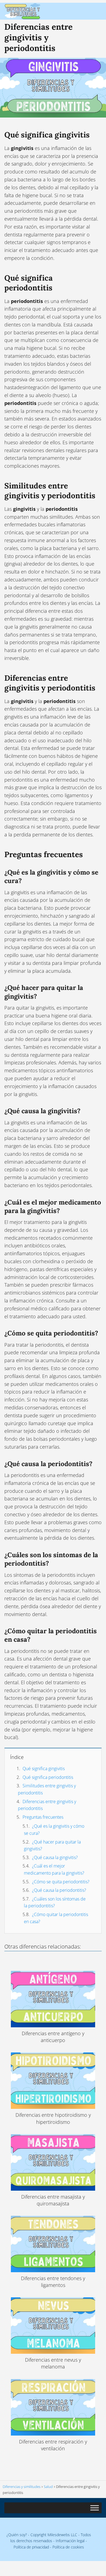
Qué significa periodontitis (48, 1777)
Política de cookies (68, 2547)
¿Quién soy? (17, 2535)
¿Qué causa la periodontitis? (59, 1890)
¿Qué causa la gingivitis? (55, 1857)
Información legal (70, 2541)
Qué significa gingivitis (44, 1769)
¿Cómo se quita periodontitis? (61, 1882)
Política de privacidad (31, 2547)
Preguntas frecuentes (43, 1817)
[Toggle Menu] (95, 2508)
